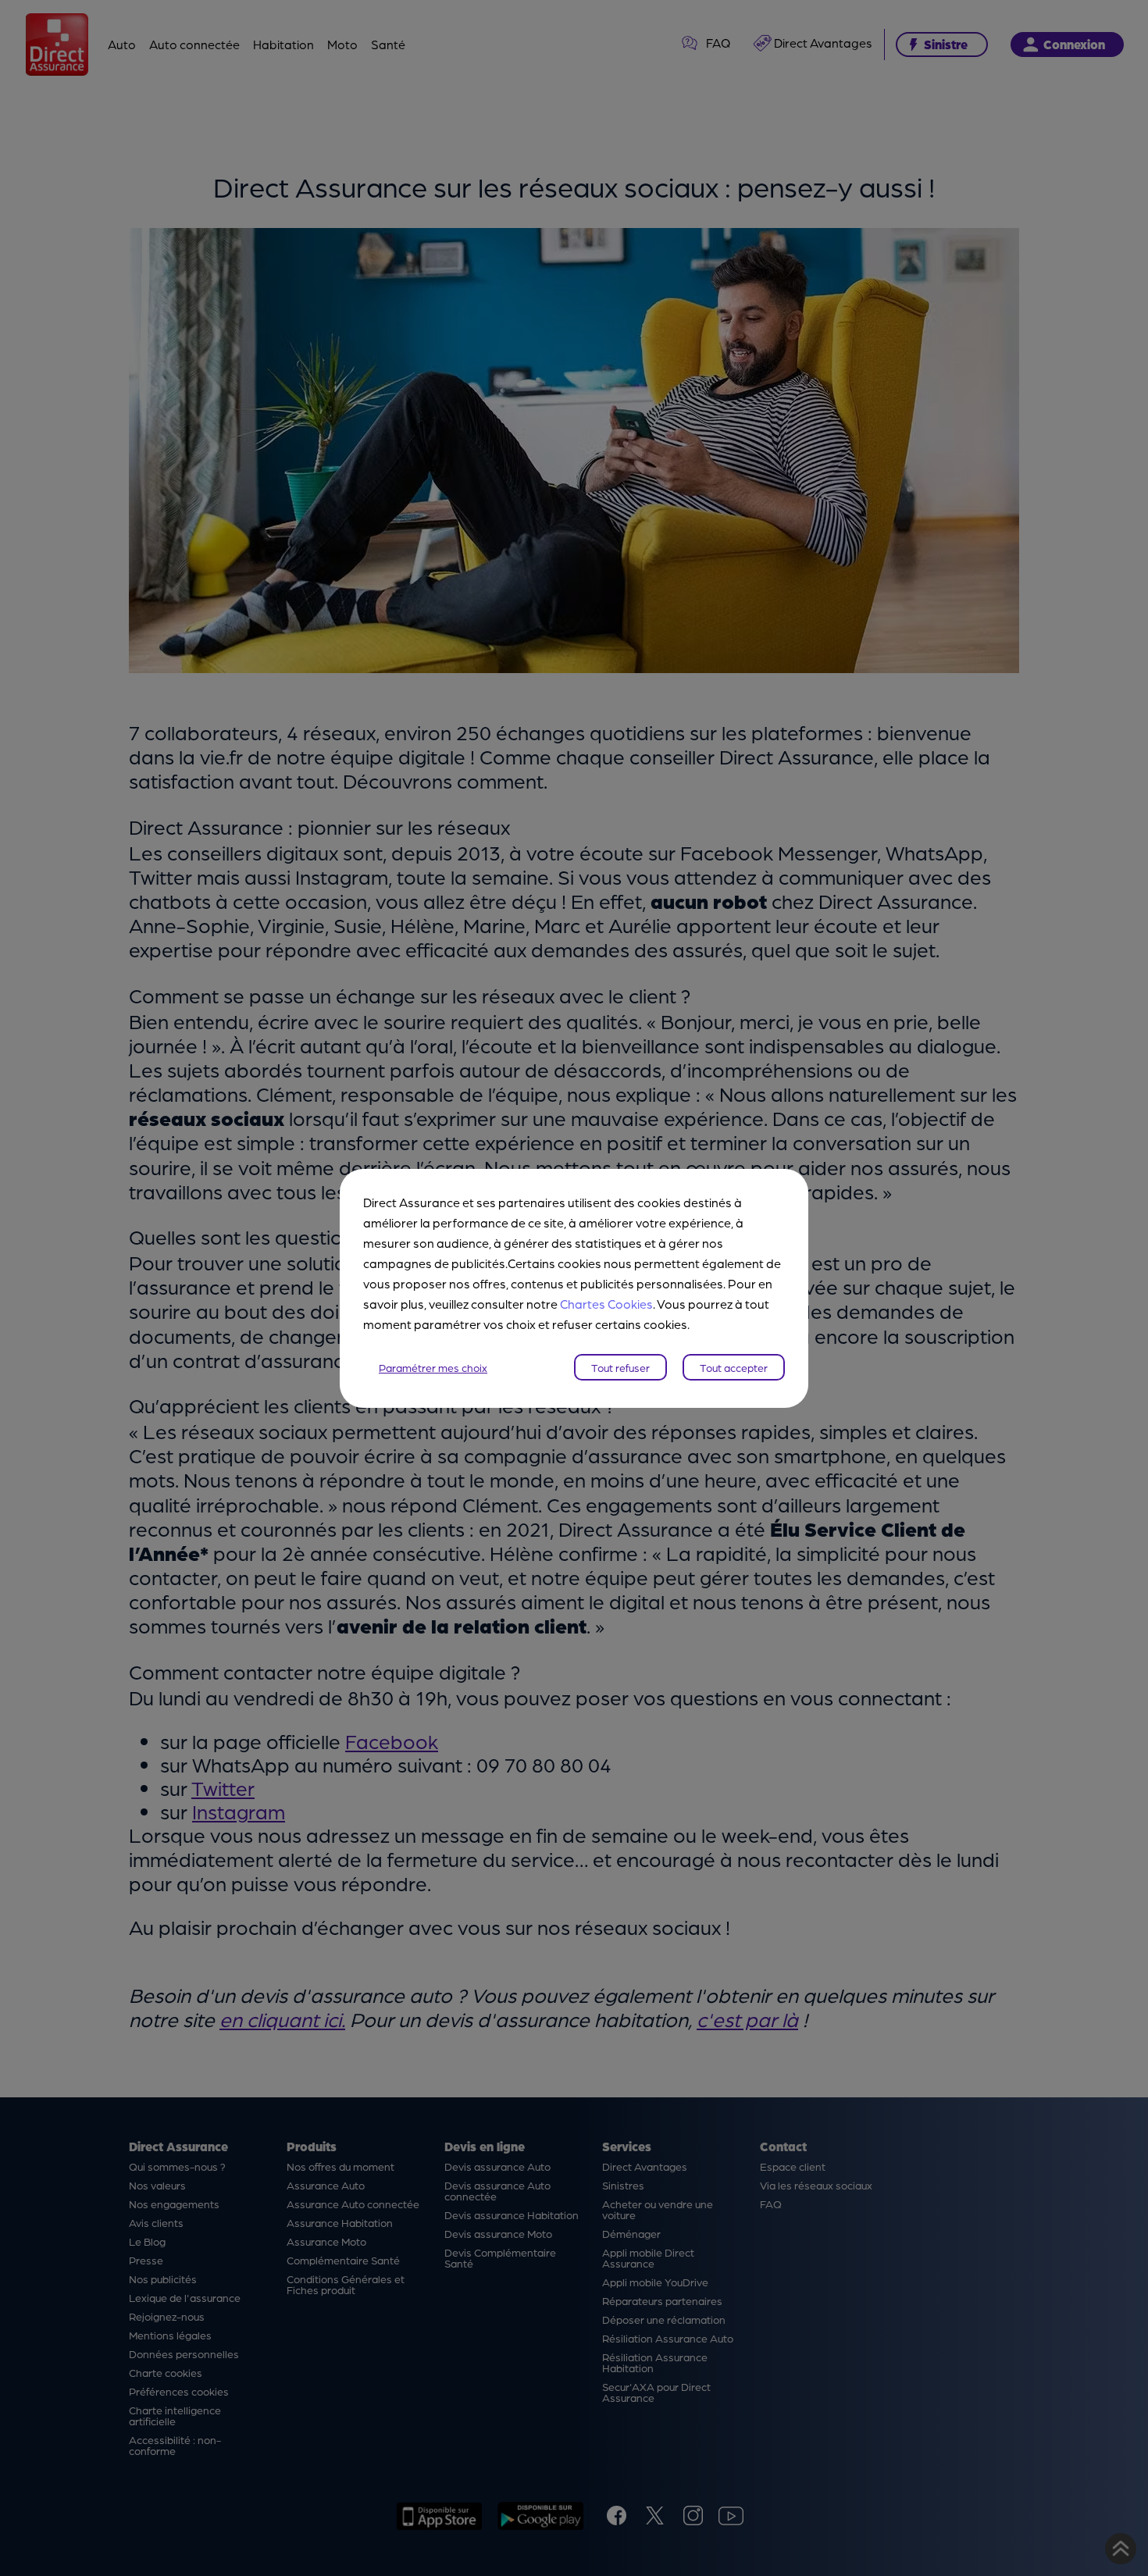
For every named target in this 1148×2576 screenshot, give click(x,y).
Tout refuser (620, 1367)
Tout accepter (734, 1367)
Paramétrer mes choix (433, 1367)
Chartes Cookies (606, 1304)
